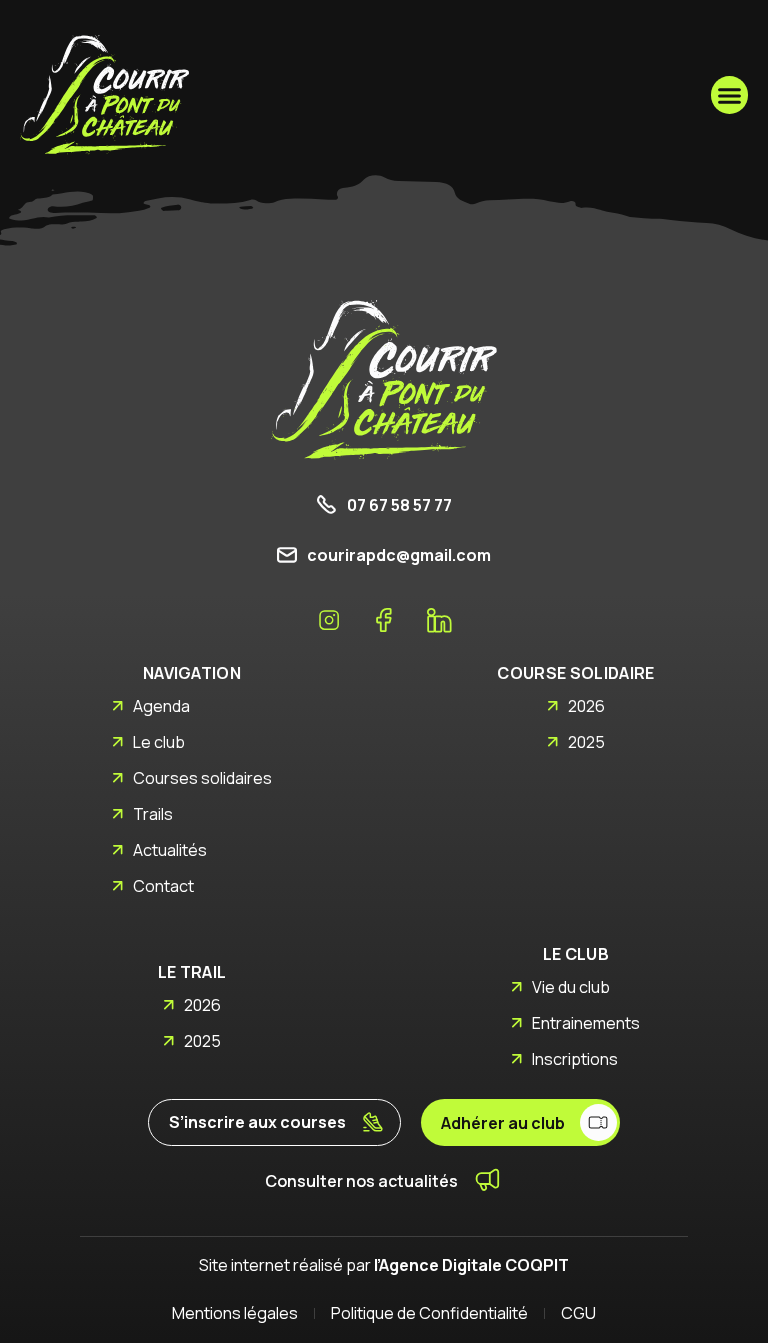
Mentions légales (235, 1313)
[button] (730, 95)
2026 (586, 706)
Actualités (170, 850)
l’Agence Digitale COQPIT (471, 1265)
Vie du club (571, 987)
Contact (163, 886)
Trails (153, 814)
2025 (586, 742)
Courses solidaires (202, 778)
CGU (578, 1313)
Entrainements (586, 1023)
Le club (159, 742)
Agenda (161, 706)
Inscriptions (575, 1059)
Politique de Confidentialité (429, 1313)
